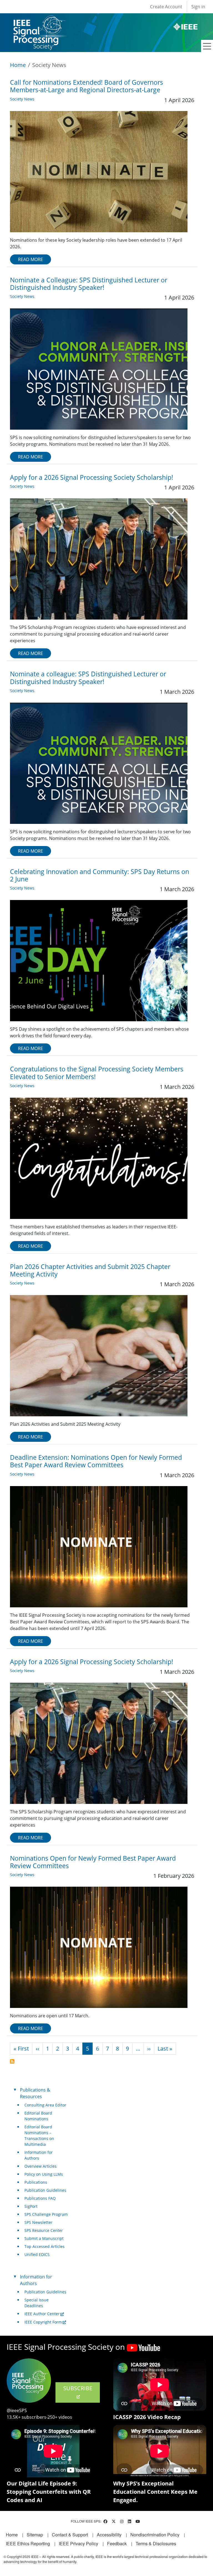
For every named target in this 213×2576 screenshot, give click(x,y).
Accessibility (109, 2535)
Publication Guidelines (45, 2190)
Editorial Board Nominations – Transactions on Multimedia (39, 2136)
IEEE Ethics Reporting (28, 2543)
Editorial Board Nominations (38, 2116)
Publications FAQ (40, 2198)
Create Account (166, 7)
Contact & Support (70, 2535)
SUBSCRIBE (78, 2388)
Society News (22, 99)
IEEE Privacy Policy (78, 2543)
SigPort (31, 2206)
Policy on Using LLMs (44, 2174)
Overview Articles (40, 2166)
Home (18, 65)
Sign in (198, 7)
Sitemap (35, 2535)
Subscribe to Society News (12, 2061)
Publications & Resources (35, 2093)
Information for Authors (39, 2155)
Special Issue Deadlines (36, 2303)
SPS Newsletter (38, 2222)
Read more (31, 259)
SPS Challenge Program (46, 2214)
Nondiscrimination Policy (155, 2535)
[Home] (39, 21)
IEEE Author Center (42, 2314)
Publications (36, 2182)
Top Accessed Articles (45, 2246)
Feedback (117, 2543)
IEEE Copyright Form (43, 2322)
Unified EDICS (37, 2254)
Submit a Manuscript (44, 2238)
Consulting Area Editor (45, 2105)
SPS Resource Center (44, 2230)
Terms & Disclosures (156, 2543)
